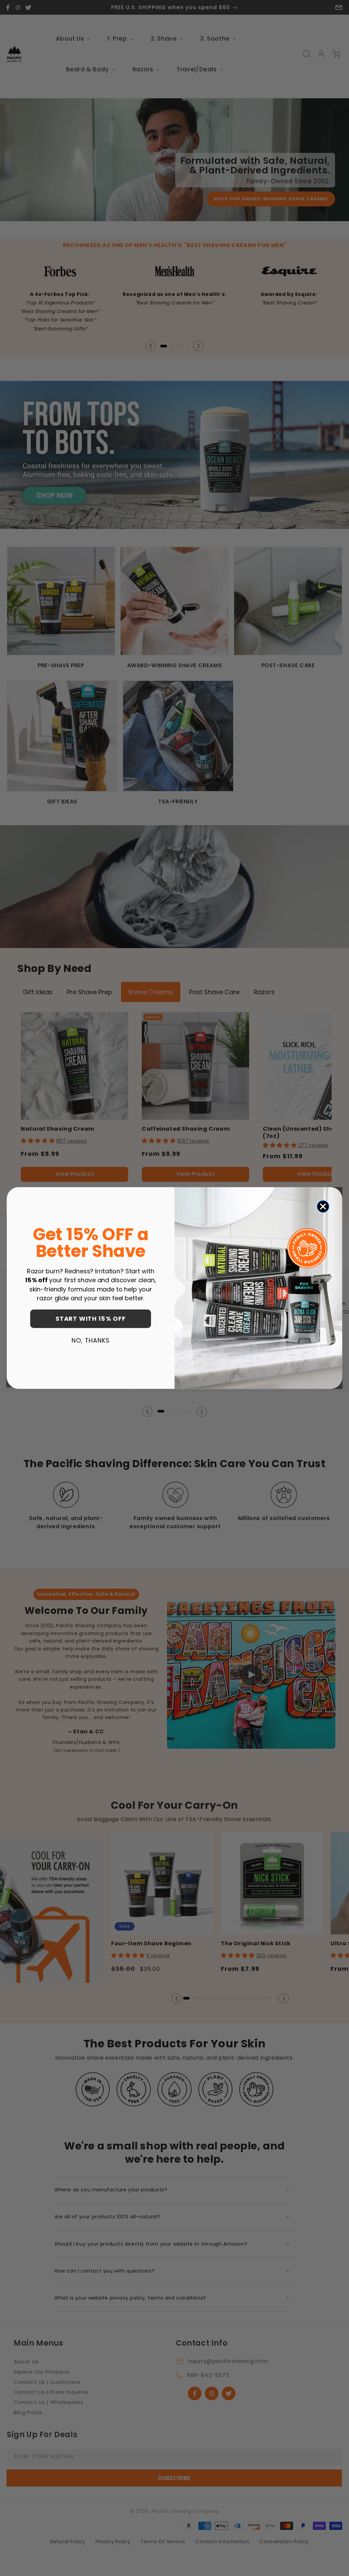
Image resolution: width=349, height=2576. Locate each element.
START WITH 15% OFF (91, 1319)
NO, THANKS (90, 1340)
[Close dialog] (323, 1206)
